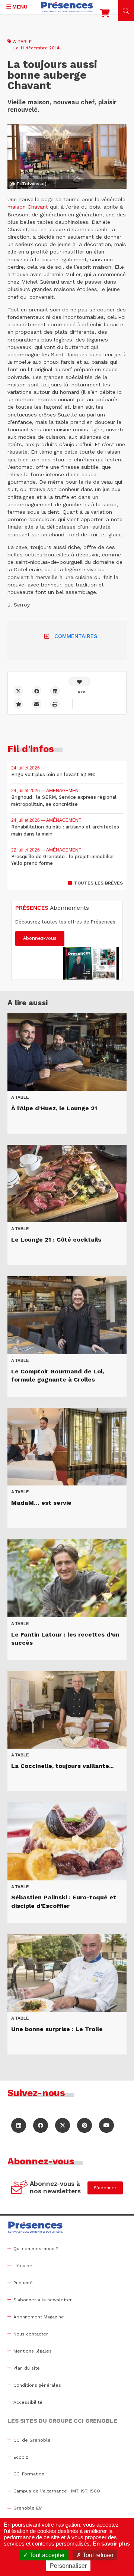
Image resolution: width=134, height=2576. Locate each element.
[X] (18, 691)
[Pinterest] (84, 2125)
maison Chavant (28, 207)
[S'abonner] (20, 2188)
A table (22, 42)
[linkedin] (55, 691)
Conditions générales (37, 2385)
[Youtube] (106, 2125)
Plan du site (27, 2368)
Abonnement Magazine (39, 2317)
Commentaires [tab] (76, 636)
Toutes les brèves (98, 883)
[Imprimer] (55, 704)
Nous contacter (31, 2334)
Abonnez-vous (40, 938)
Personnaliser (68, 2566)
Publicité (23, 2283)
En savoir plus (111, 2544)
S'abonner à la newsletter (43, 2300)
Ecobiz (21, 2457)
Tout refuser (97, 2555)
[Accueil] (67, 7)
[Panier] (105, 15)
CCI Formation (29, 2474)
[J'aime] (79, 682)
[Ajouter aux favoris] (18, 704)
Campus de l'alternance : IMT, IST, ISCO (57, 2491)
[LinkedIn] (19, 2125)
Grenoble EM (28, 2508)
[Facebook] (37, 691)
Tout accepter (46, 2555)
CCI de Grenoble (32, 2440)
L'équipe (23, 2266)
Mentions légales (33, 2351)
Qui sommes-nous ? (36, 2249)
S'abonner (105, 2188)
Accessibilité (28, 2402)
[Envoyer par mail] (37, 704)
